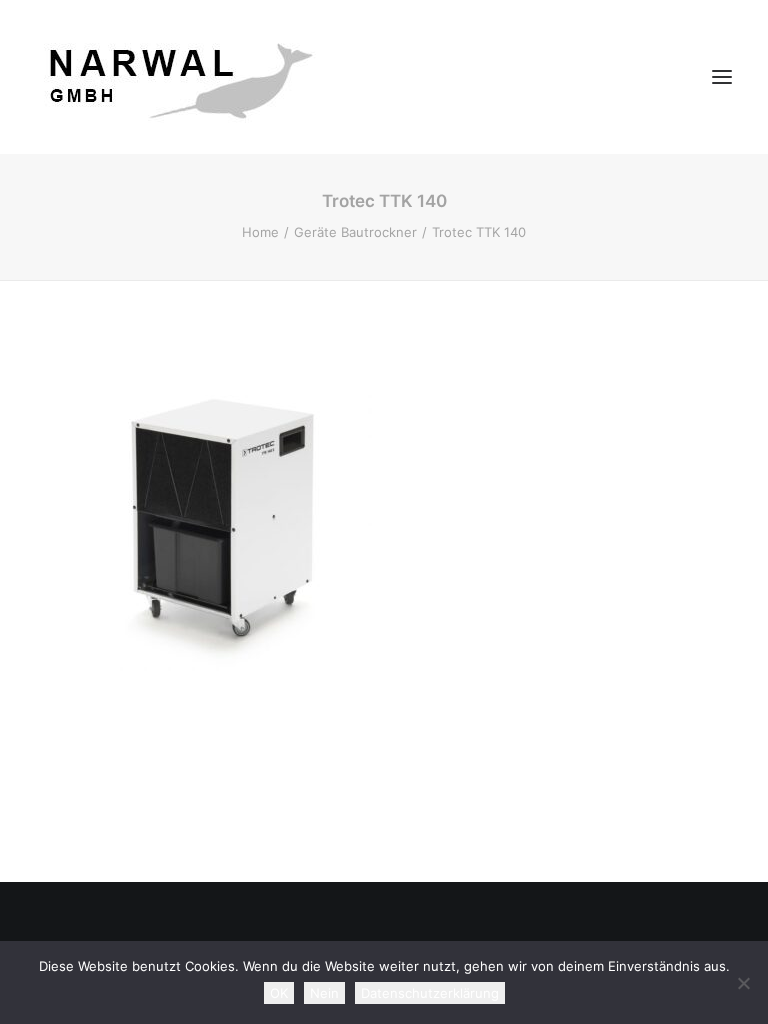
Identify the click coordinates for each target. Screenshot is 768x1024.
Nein (324, 993)
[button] (722, 77)
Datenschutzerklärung (430, 993)
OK (279, 993)
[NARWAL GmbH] (176, 77)
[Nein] (743, 983)
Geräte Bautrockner (355, 232)
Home (260, 232)
